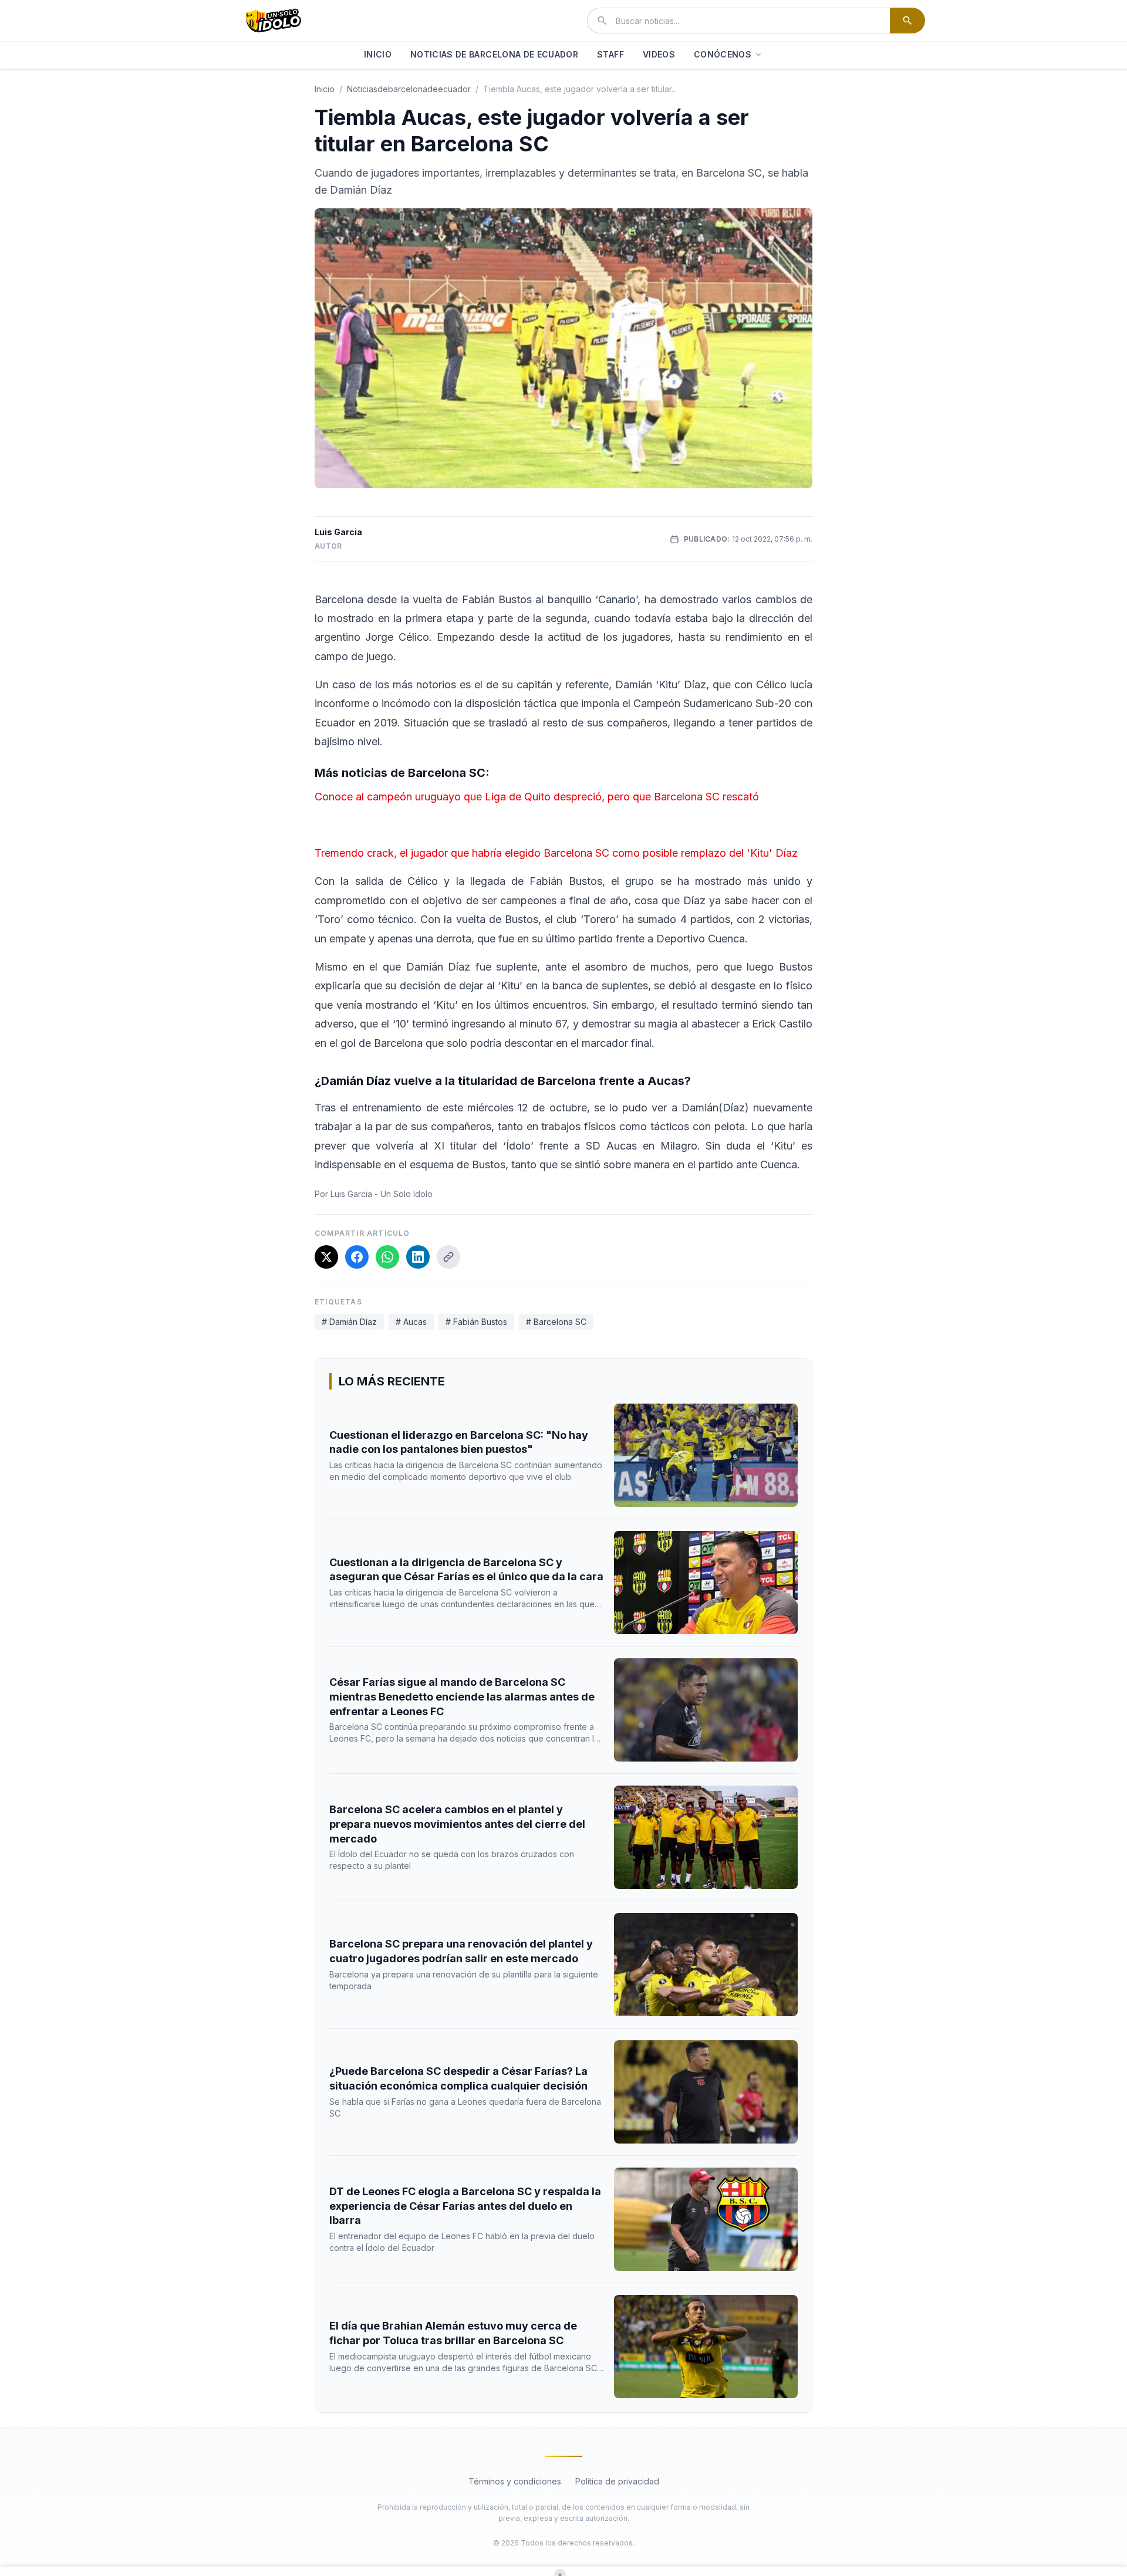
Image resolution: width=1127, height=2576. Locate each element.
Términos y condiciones (515, 2481)
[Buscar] (907, 21)
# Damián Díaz (349, 1322)
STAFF (610, 54)
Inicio (325, 89)
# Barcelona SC (556, 1322)
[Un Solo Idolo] (274, 21)
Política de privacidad (617, 2481)
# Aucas (411, 1322)
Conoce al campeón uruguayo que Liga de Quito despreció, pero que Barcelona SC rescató (537, 797)
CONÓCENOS (723, 54)
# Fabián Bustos (476, 1322)
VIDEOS (659, 54)
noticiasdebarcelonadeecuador (409, 89)
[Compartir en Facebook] (357, 1257)
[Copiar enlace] (448, 1257)
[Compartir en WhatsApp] (387, 1257)
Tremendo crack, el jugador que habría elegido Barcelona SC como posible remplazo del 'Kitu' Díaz (556, 853)
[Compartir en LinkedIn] (418, 1257)
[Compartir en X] (326, 1257)
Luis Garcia (338, 532)
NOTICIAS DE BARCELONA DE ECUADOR (494, 54)
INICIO (378, 54)
